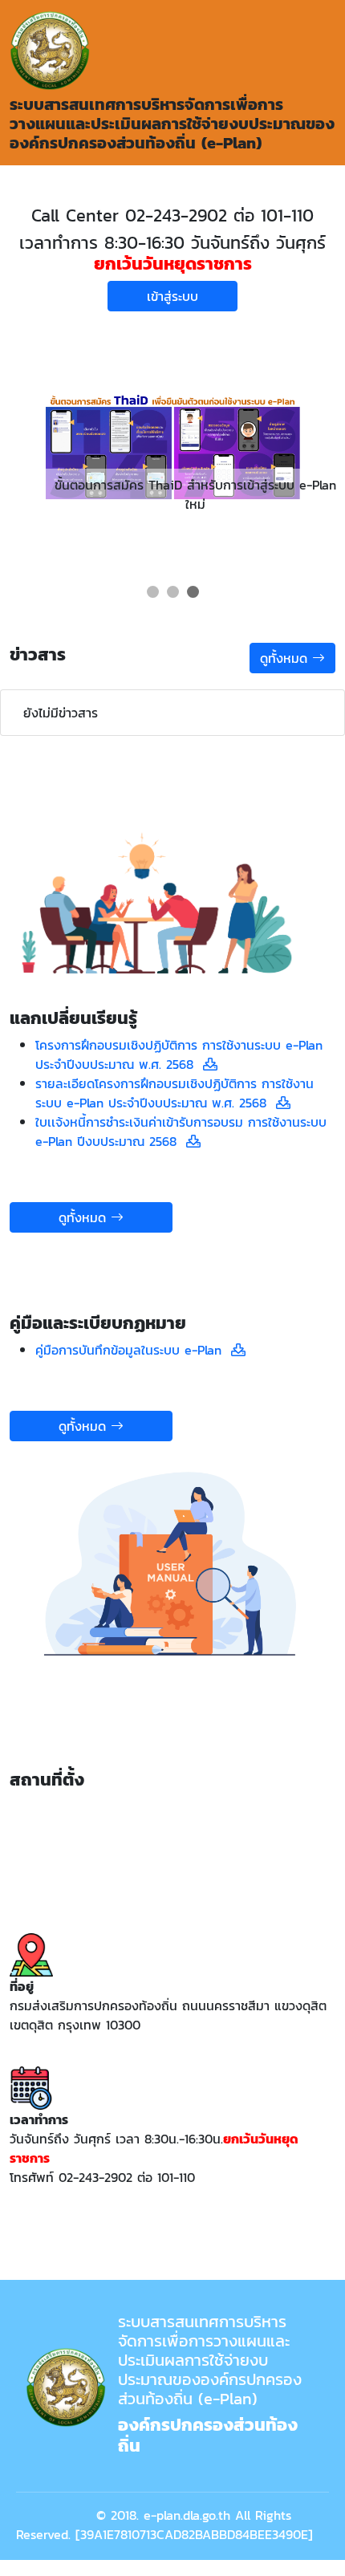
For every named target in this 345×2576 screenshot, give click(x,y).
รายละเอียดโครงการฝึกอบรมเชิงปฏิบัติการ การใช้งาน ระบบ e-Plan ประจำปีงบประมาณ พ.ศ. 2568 (175, 1093)
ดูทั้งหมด (286, 658)
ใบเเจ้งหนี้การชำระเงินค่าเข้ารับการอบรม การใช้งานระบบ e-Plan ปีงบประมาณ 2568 (181, 1132)
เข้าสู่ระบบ (172, 296)
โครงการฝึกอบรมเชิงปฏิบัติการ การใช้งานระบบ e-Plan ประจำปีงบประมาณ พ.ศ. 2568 (179, 1054)
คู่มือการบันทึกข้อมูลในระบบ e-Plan (133, 1350)
